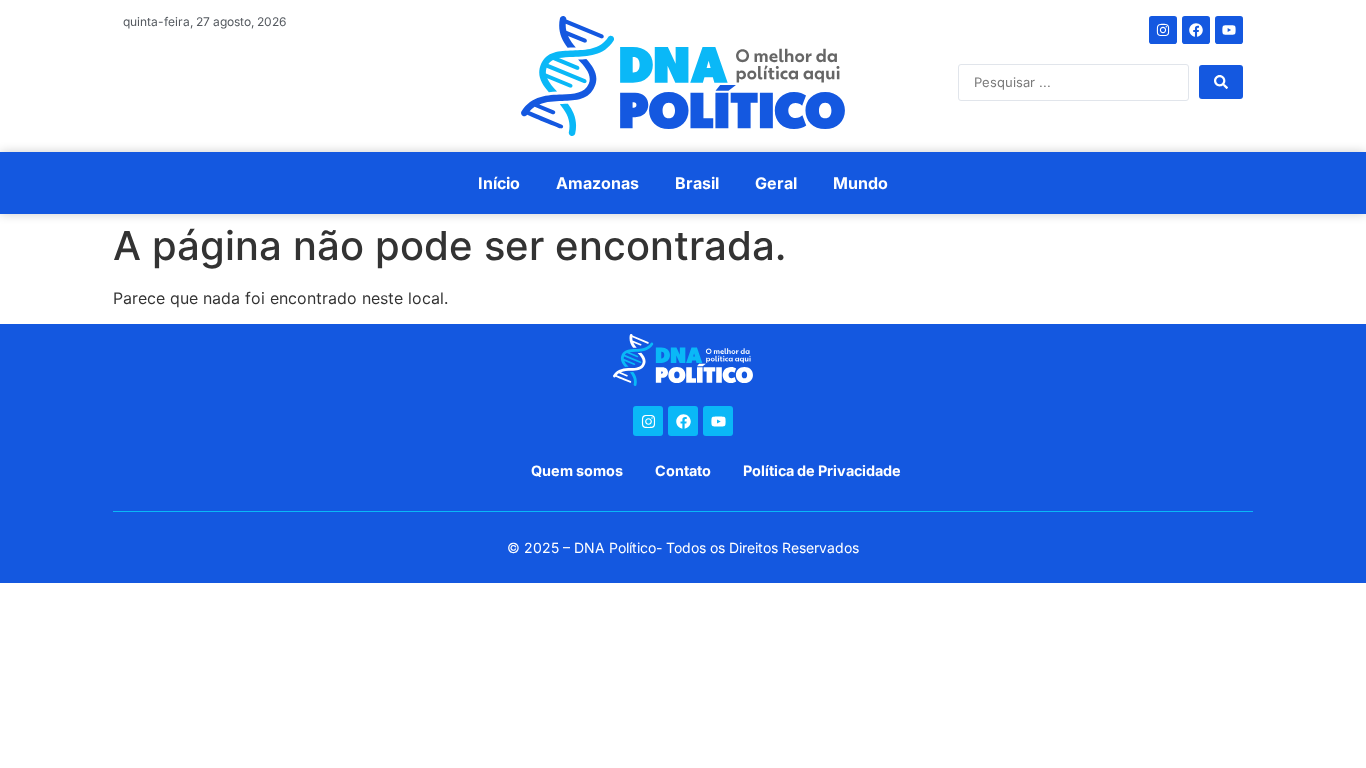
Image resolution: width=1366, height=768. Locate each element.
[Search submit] (1221, 82)
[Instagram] (1163, 30)
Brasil (697, 183)
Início (499, 183)
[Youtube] (1229, 30)
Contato (683, 470)
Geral (776, 183)
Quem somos (577, 470)
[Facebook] (1196, 30)
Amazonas (597, 183)
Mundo (860, 183)
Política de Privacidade (822, 470)
